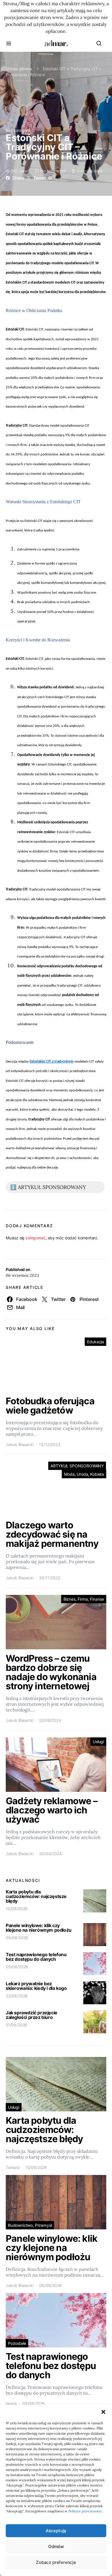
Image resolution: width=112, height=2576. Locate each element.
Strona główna (19, 69)
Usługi (98, 1742)
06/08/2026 (17, 1938)
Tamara (13, 2167)
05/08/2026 (17, 1967)
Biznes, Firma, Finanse (84, 1599)
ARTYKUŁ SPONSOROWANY (77, 1466)
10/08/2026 (17, 1909)
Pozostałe (17, 2343)
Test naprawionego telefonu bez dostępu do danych (36, 1957)
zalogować (35, 1238)
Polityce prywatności (85, 2511)
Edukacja (95, 1342)
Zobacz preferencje (56, 2562)
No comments (53, 171)
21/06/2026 (17, 2025)
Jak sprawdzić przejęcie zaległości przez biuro (32, 2015)
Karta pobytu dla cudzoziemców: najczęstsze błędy (36, 1896)
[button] (103, 2412)
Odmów (56, 2546)
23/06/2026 (17, 1996)
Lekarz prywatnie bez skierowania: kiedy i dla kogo (36, 1986)
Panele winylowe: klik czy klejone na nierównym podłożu (39, 1928)
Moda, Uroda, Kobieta (84, 1474)
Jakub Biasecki (20, 1444)
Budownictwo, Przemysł (30, 2225)
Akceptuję (56, 2531)
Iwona (11, 2403)
